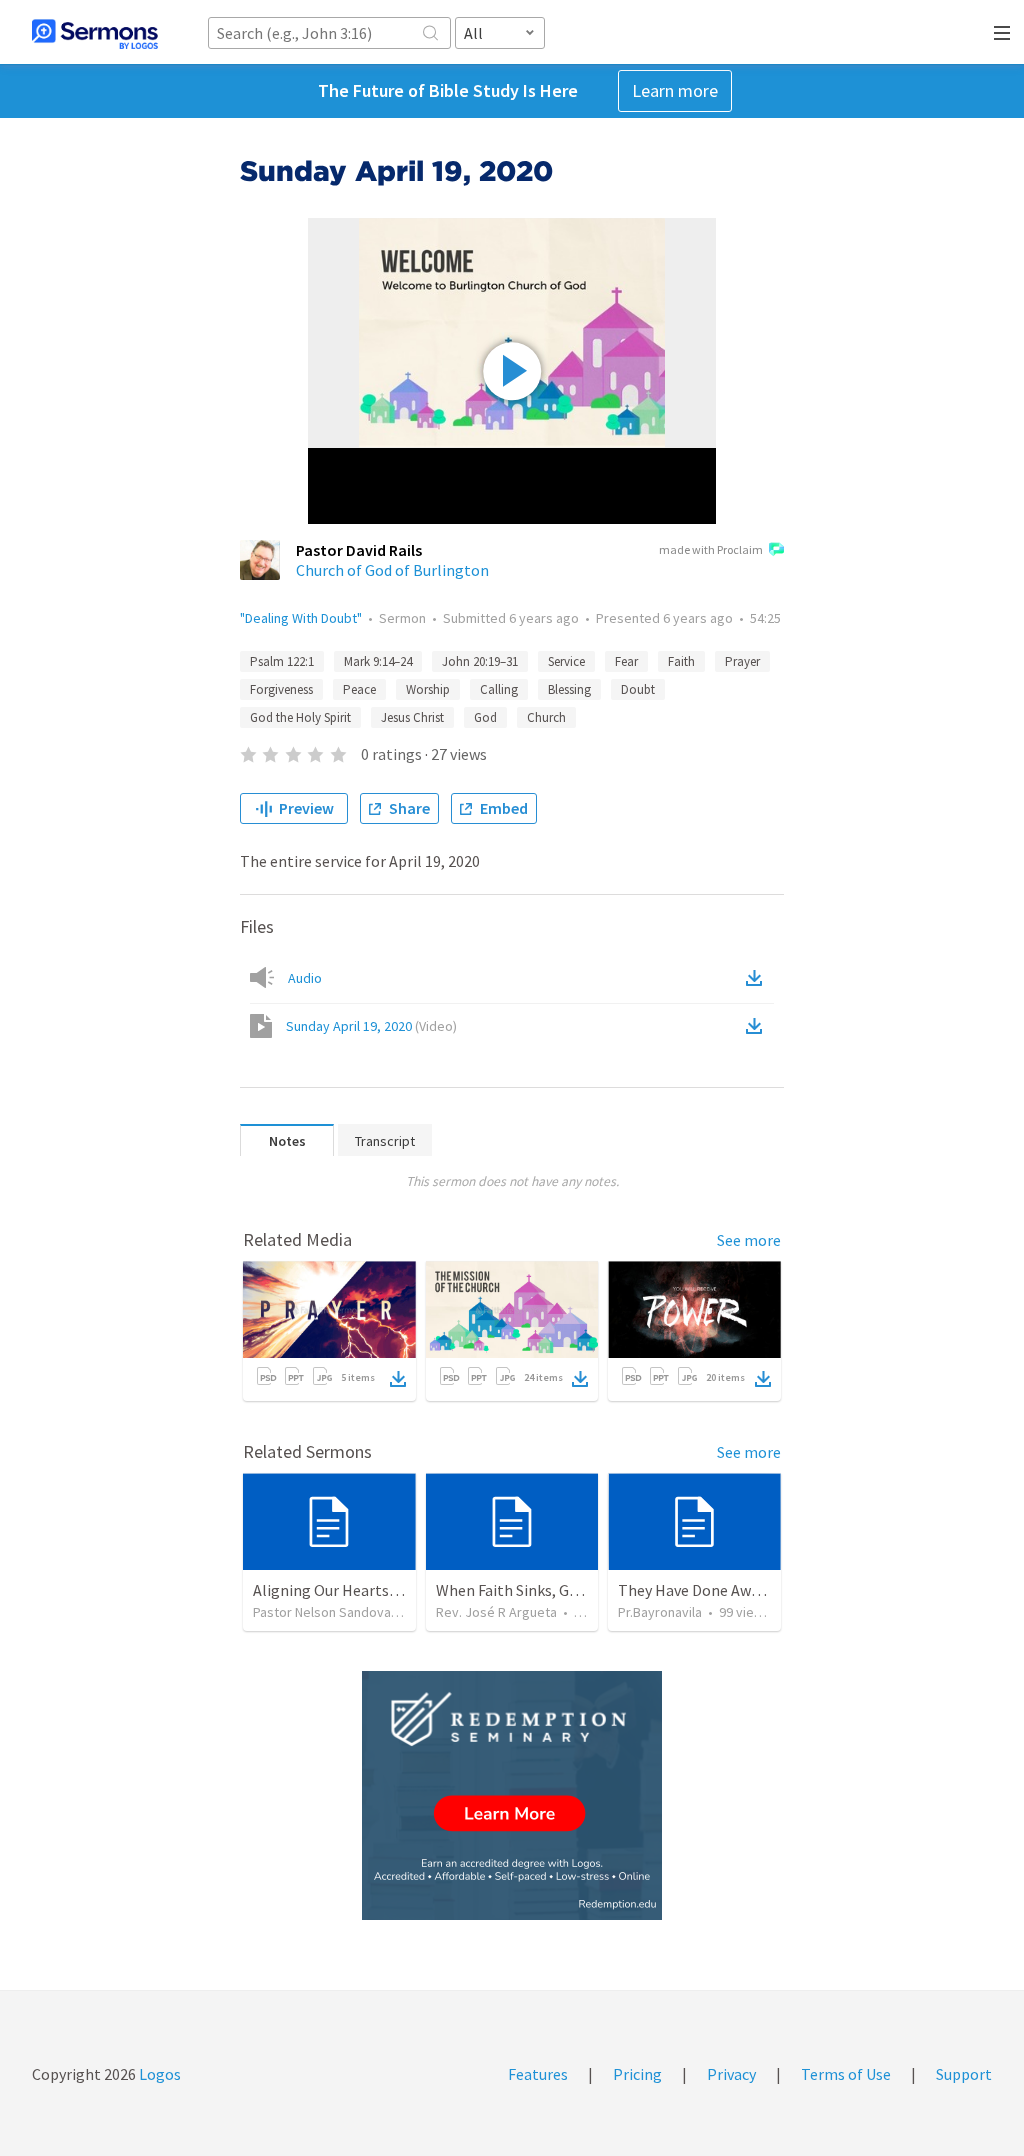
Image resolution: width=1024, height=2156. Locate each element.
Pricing (637, 2074)
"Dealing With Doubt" (301, 618)
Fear (626, 661)
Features (538, 2074)
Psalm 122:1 (282, 661)
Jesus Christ (412, 717)
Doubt (638, 689)
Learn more (675, 90)
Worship (428, 689)
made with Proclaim (711, 549)
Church (546, 717)
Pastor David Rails (359, 550)
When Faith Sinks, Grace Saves (537, 1590)
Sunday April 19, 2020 (371, 1026)
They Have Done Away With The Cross (745, 1590)
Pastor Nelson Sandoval (323, 1612)
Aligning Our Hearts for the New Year (378, 1590)
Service (566, 661)
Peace (359, 689)
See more (749, 1240)
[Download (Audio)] (758, 978)
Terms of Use (846, 2074)
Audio (305, 978)
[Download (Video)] (758, 1026)
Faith (681, 661)
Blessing (569, 689)
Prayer (742, 661)
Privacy (731, 2074)
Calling (499, 689)
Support (964, 2074)
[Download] (398, 1379)
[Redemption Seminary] (512, 1795)
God (485, 717)
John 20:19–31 (480, 661)
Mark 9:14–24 (378, 661)
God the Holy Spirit (300, 717)
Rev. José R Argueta (496, 1612)
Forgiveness (281, 689)
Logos (158, 2074)
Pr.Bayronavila (660, 1612)
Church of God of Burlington (392, 570)
